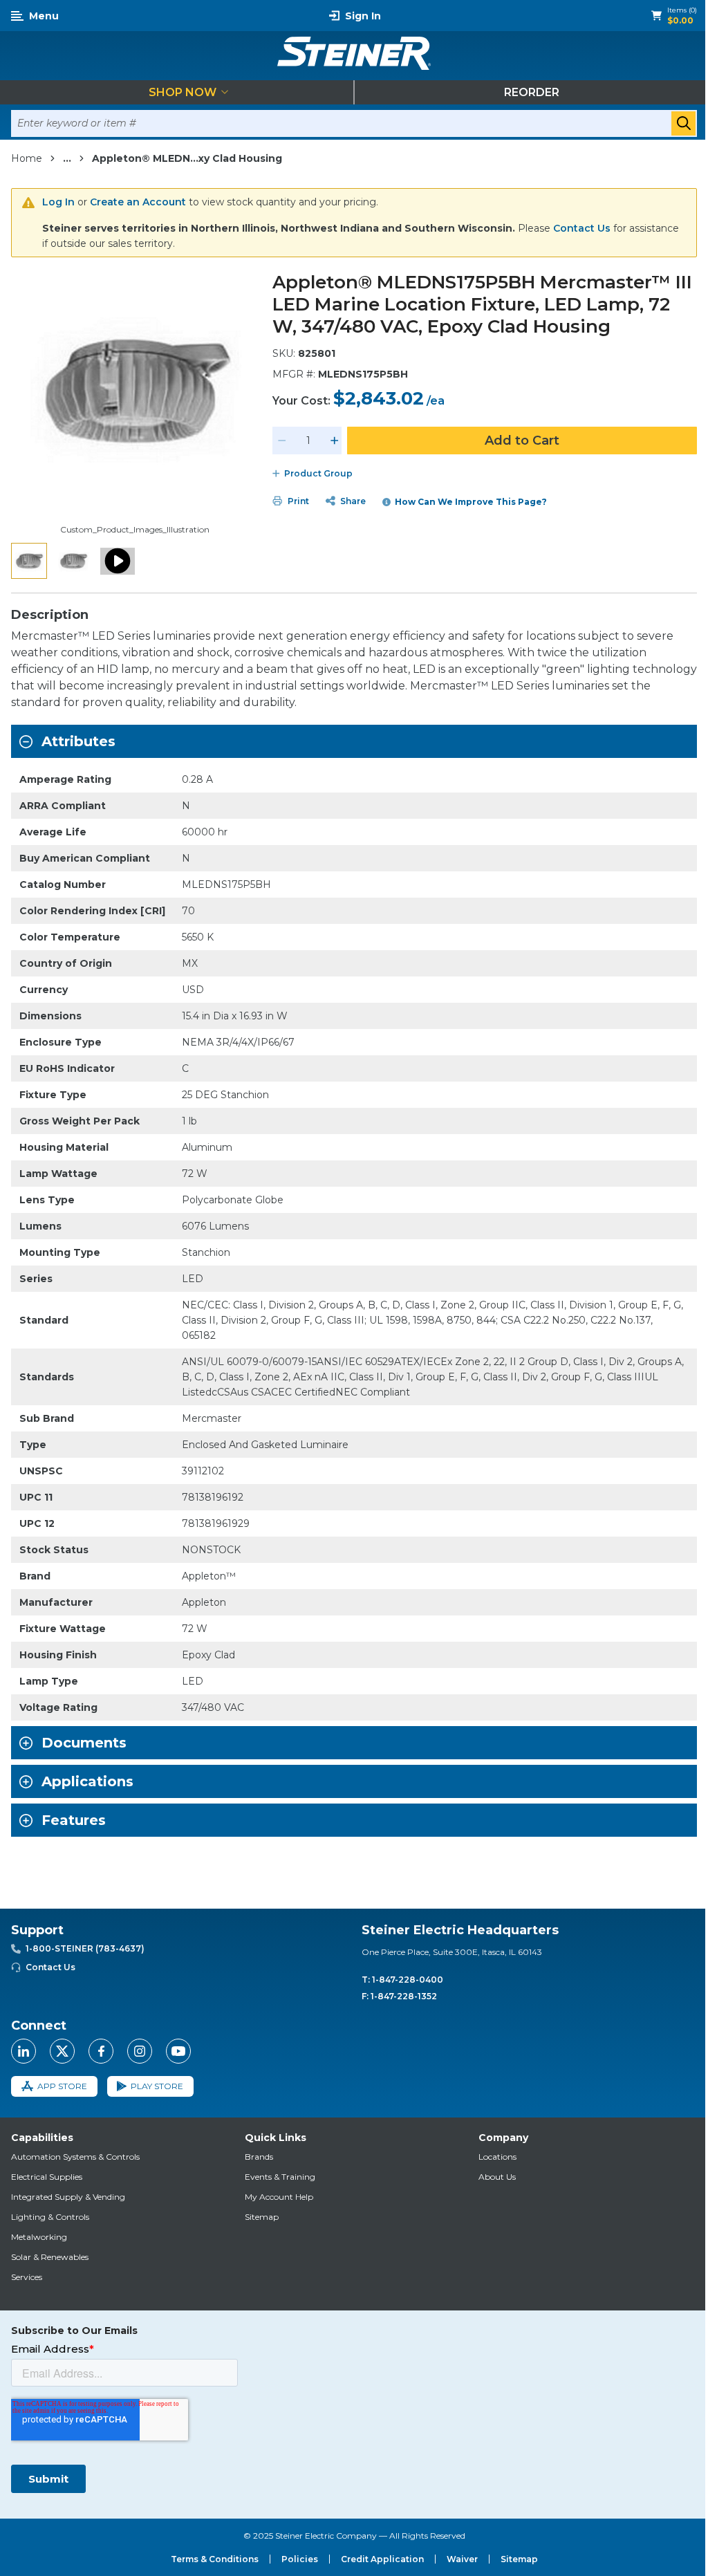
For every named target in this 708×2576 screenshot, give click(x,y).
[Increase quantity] (335, 441)
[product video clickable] (118, 561)
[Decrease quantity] (282, 441)
